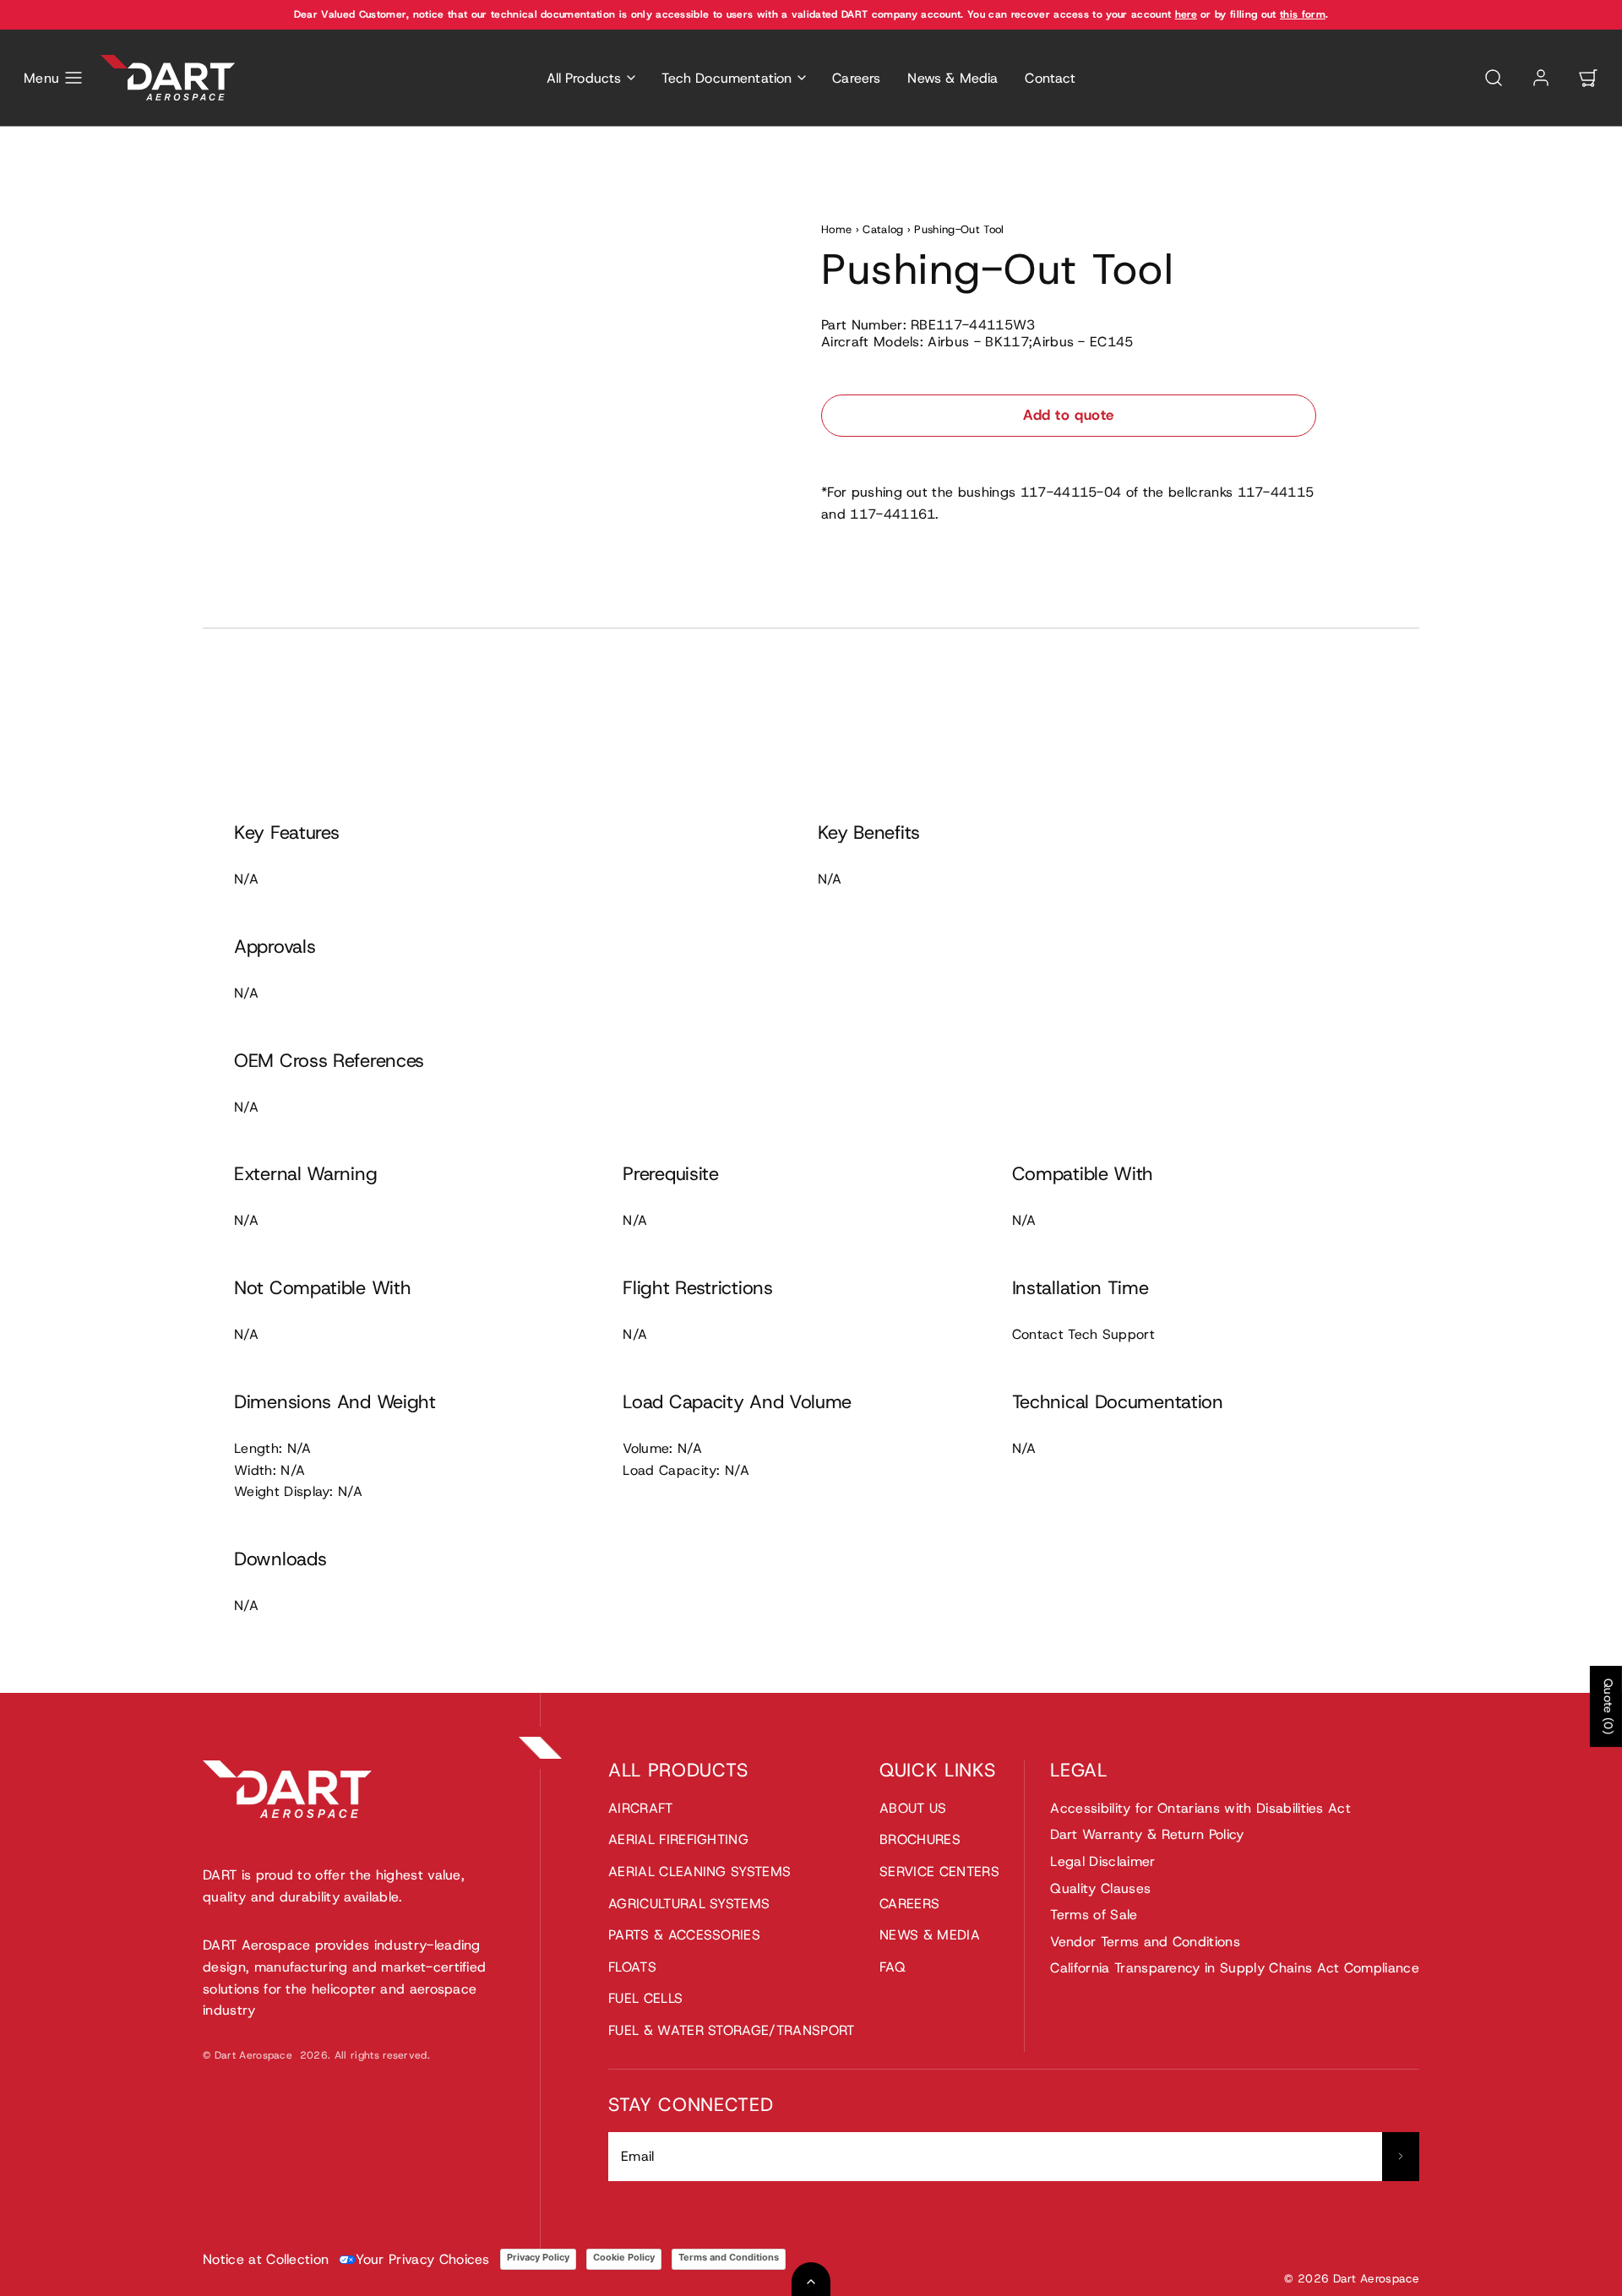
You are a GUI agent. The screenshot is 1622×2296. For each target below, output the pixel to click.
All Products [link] (584, 78)
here (1186, 14)
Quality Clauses (1100, 1888)
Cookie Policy (624, 2257)
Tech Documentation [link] (727, 78)
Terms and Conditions (729, 2257)
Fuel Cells (645, 1998)
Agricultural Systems (689, 1904)
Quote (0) (1608, 1706)
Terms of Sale (1094, 1915)
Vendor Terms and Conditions (1145, 1942)
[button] (54, 78)
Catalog (883, 229)
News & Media (953, 78)
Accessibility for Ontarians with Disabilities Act (1200, 1808)
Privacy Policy (538, 2257)
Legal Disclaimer (1102, 1861)
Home (836, 229)
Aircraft (641, 1808)
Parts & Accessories (684, 1935)
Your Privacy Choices (422, 2259)
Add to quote (1068, 415)
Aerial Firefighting (678, 1839)
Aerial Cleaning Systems (699, 1872)
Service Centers (939, 1872)
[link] (1541, 78)
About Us (913, 1808)
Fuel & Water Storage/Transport (732, 2030)
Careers (856, 78)
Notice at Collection (266, 2259)
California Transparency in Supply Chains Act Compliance (1235, 1968)
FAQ (893, 1967)
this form (1303, 14)
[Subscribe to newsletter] (1401, 2157)
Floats (632, 1967)
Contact (1050, 78)
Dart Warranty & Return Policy (1147, 1834)
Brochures (920, 1839)
